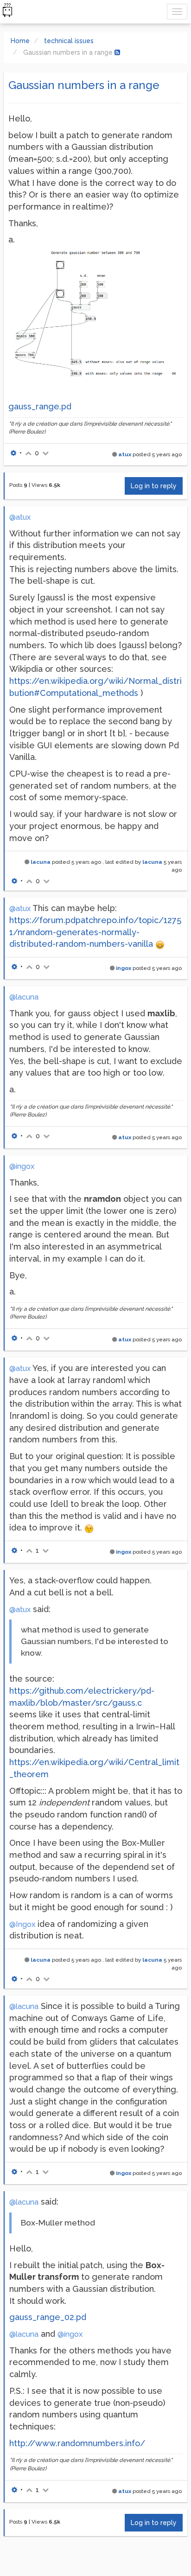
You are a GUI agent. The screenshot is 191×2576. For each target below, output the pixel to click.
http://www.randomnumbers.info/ (77, 2443)
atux (125, 454)
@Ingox (22, 1924)
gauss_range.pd (40, 406)
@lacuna (24, 997)
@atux (20, 517)
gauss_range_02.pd (48, 2317)
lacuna (41, 862)
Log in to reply (154, 486)
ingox (124, 968)
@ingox (22, 1166)
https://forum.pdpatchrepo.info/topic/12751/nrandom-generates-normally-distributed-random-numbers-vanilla (95, 932)
